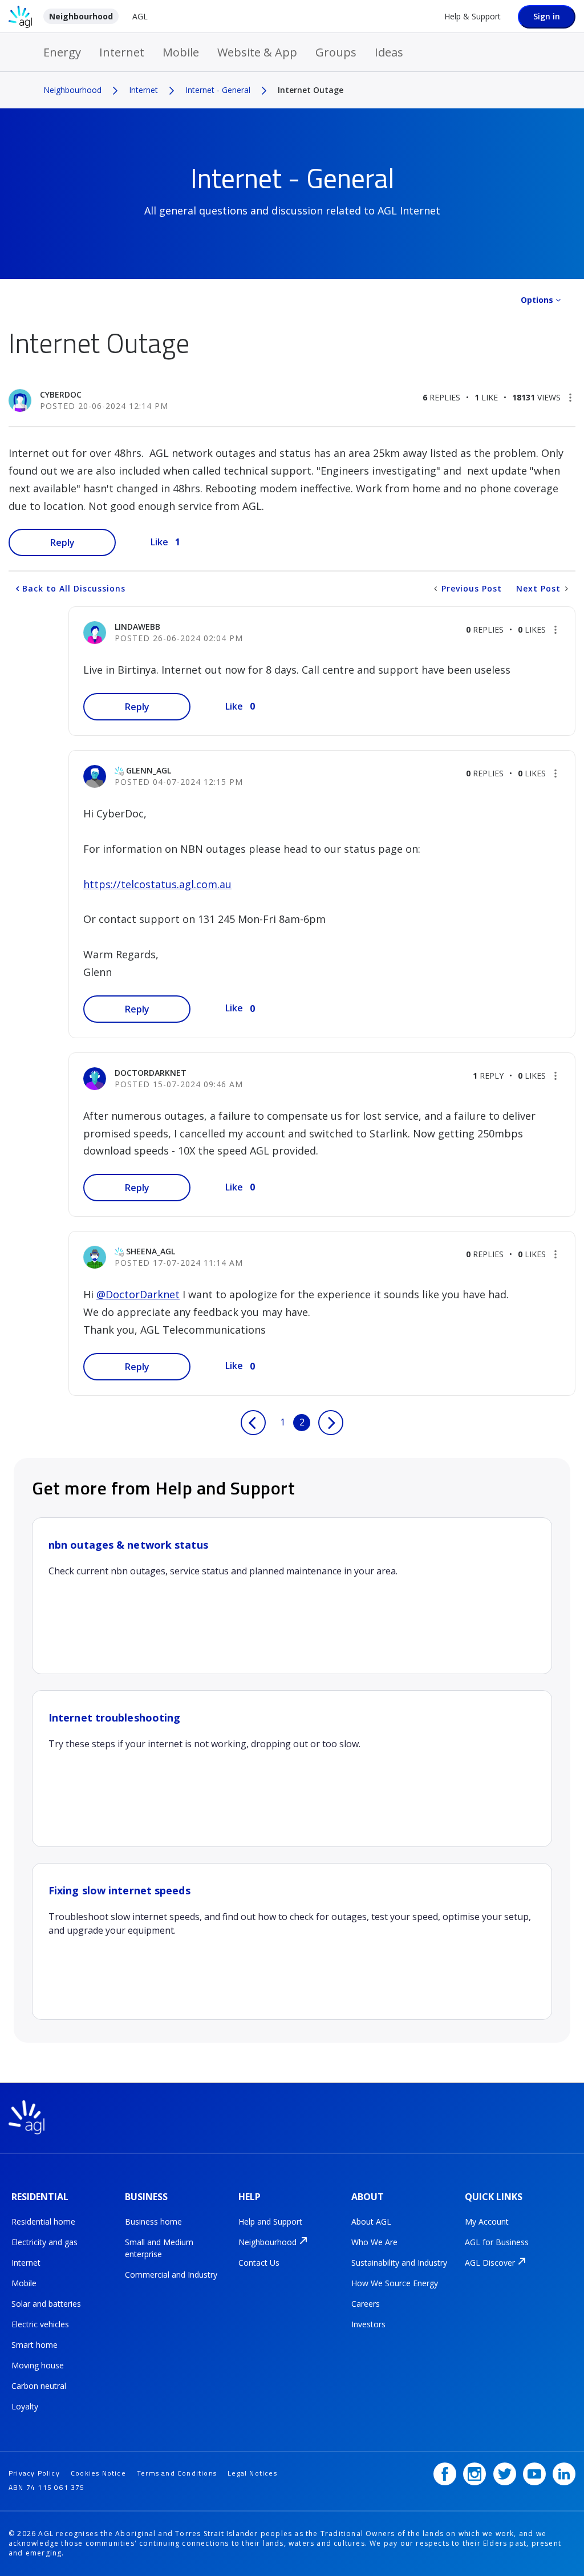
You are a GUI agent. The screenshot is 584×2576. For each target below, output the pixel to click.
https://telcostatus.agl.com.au (157, 884)
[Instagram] (474, 2474)
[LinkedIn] (564, 2474)
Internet (122, 52)
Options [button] (537, 300)
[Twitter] (505, 2474)
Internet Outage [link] (311, 90)
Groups (336, 52)
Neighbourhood (81, 16)
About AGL (371, 2221)
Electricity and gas (44, 2242)
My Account (487, 2221)
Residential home (43, 2221)
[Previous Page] (253, 1423)
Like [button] (159, 542)
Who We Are (374, 2242)
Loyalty (25, 2406)
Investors (368, 2324)
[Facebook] (445, 2474)
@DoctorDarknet (138, 1294)
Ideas (389, 52)
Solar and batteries (46, 2304)
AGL (140, 16)
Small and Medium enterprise (159, 2248)
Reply (62, 542)
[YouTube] (534, 2474)
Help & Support (473, 16)
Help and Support (270, 2221)
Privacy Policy (34, 2473)
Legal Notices (252, 2473)
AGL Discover (490, 2263)
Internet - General (218, 90)
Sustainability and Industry (399, 2263)
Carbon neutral (39, 2386)
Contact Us (259, 2263)
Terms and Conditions (177, 2473)
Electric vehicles (40, 2324)
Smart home (35, 2345)
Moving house (38, 2365)
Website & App (257, 52)
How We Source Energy (395, 2283)
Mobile (181, 52)
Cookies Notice (98, 2473)
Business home (153, 2221)
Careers (366, 2304)
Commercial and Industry (171, 2275)
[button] (570, 398)
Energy (62, 52)
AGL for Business (497, 2242)
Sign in (547, 16)
